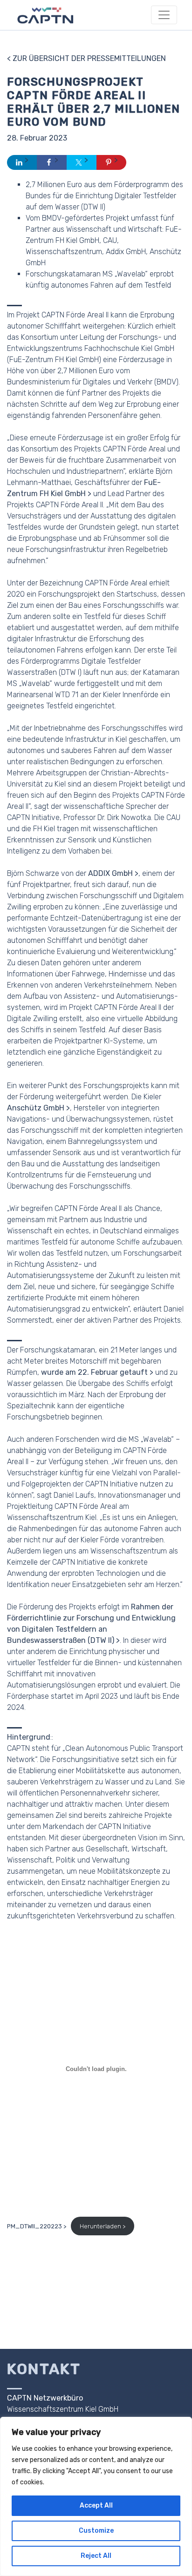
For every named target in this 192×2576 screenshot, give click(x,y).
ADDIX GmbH (110, 873)
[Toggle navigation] (164, 15)
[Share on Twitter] (82, 162)
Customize (96, 2531)
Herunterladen (100, 2226)
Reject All (96, 2556)
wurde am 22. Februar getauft (94, 1372)
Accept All (96, 2505)
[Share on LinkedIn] (22, 162)
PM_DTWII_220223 (34, 2226)
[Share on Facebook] (52, 162)
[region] (96, 2496)
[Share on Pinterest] (111, 162)
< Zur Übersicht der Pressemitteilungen (86, 58)
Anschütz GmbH (36, 1108)
